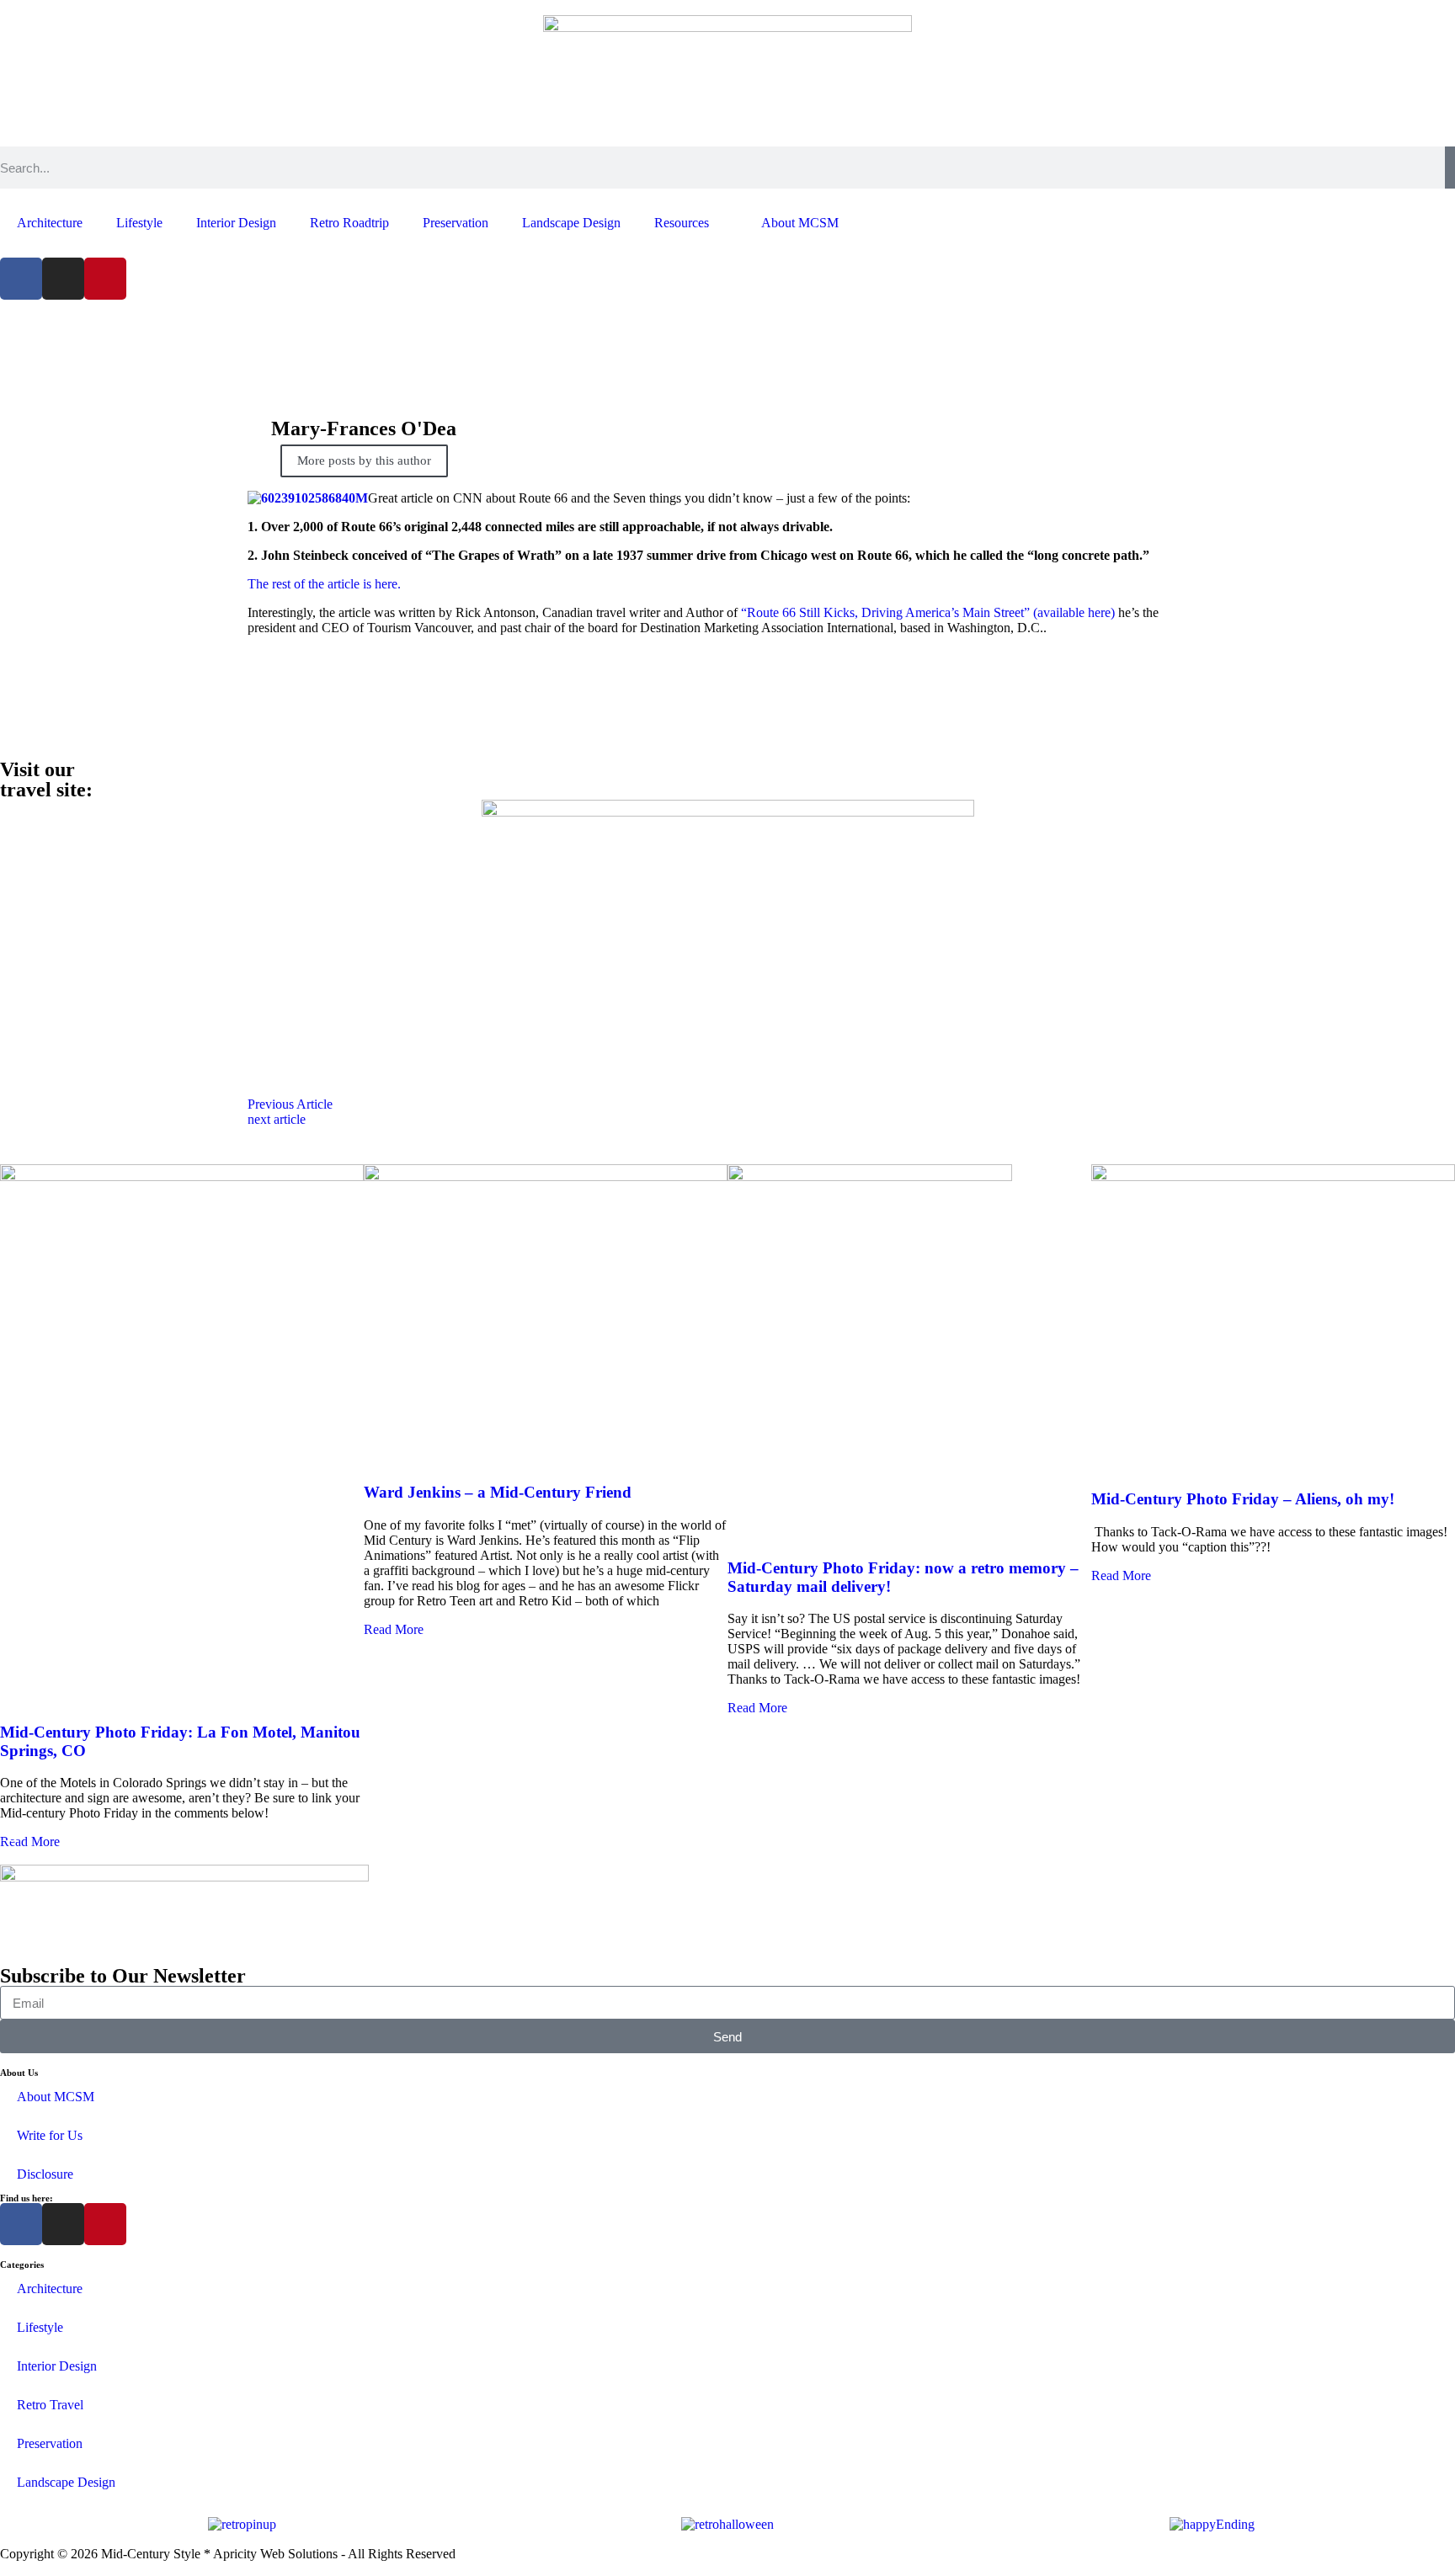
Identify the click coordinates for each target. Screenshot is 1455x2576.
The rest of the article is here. (324, 584)
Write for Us (50, 2135)
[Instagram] (63, 279)
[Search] (1450, 168)
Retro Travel (50, 2405)
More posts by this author (364, 460)
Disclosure (45, 2174)
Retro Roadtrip (349, 223)
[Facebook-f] (21, 279)
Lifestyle (139, 223)
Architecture (50, 223)
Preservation (456, 223)
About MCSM (800, 223)
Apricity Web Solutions (275, 2554)
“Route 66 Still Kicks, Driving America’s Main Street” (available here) (928, 612)
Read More (30, 1842)
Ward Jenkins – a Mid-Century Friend (498, 1492)
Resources (682, 223)
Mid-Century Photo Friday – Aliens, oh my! (1243, 1499)
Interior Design (236, 223)
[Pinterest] (105, 279)
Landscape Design (571, 223)
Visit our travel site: (46, 780)
